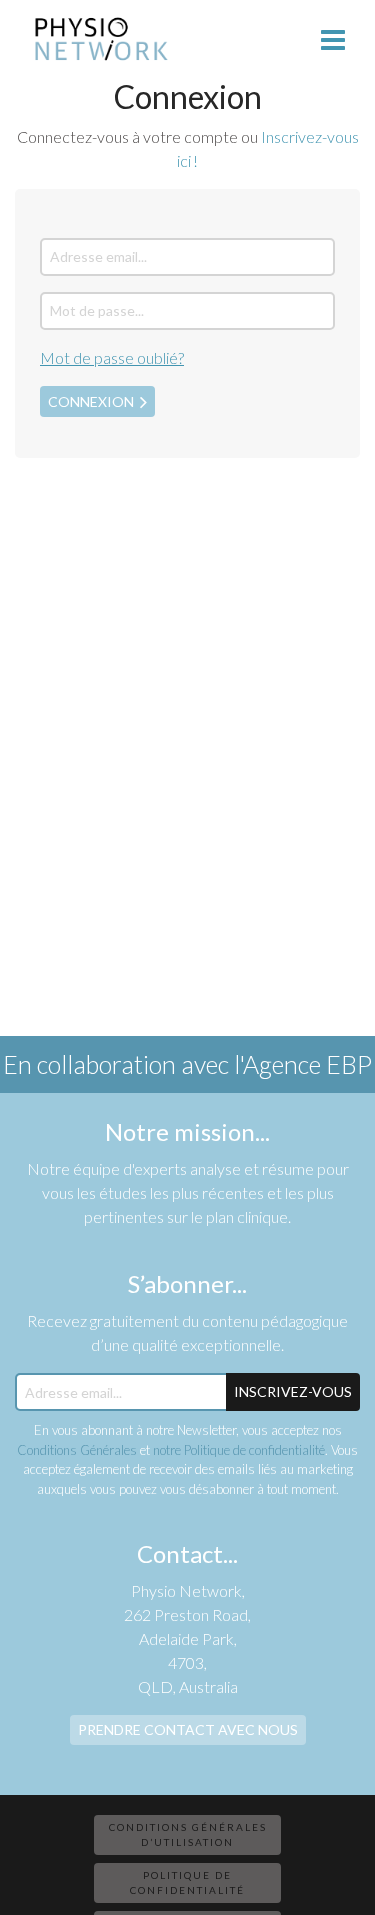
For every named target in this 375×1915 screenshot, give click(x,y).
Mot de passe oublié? (112, 357)
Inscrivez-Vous (293, 1391)
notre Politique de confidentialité (239, 1450)
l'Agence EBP (303, 1064)
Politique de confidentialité (187, 1882)
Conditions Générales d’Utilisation (188, 1834)
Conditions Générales (77, 1450)
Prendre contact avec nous (188, 1729)
